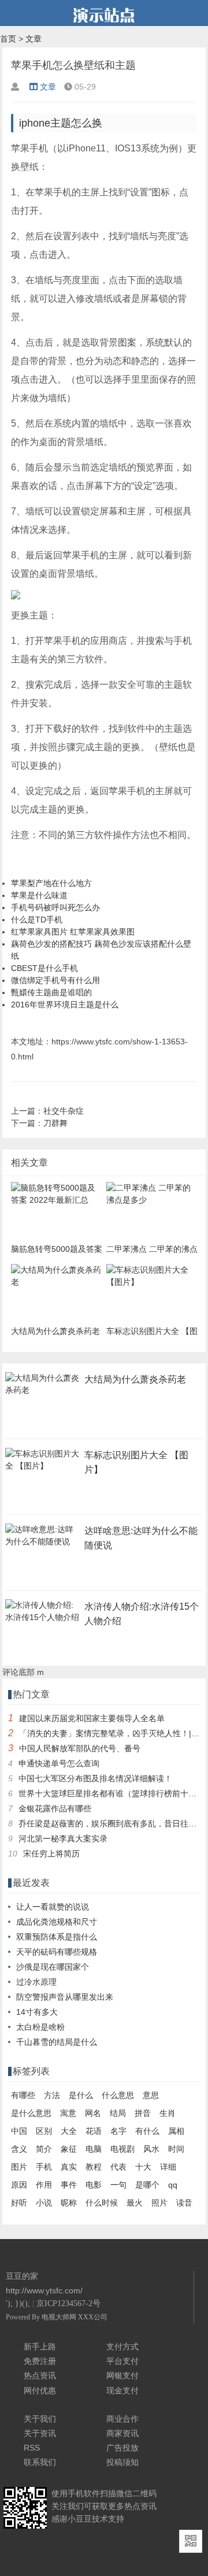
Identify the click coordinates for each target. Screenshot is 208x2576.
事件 (69, 2185)
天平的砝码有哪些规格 (57, 1952)
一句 (118, 2185)
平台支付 (122, 2361)
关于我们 (40, 2419)
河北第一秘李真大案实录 (63, 1839)
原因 (19, 2185)
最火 (135, 2203)
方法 (52, 2095)
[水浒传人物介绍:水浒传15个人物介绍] (43, 1621)
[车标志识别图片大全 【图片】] (43, 1469)
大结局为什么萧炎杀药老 (135, 1379)
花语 (94, 2131)
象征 (69, 2149)
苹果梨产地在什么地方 (51, 883)
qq (173, 2185)
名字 (118, 2131)
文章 (34, 39)
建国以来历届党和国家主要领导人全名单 (92, 1718)
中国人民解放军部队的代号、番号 (80, 1748)
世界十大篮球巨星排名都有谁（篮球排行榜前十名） (112, 1793)
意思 (151, 2095)
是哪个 (147, 2185)
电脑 (94, 2149)
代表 (118, 2167)
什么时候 (102, 2203)
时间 (176, 2149)
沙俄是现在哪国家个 (53, 1967)
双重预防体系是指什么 (57, 1937)
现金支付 (122, 2390)
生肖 (168, 2113)
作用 (44, 2185)
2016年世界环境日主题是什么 (65, 1005)
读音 (184, 2203)
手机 (44, 2167)
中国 (19, 2131)
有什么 (147, 2131)
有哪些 (23, 2095)
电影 (94, 2185)
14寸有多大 (37, 2012)
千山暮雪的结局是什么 (57, 2042)
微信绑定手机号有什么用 (55, 980)
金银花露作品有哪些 (55, 1808)
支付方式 (122, 2347)
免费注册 (40, 2361)
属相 (176, 2131)
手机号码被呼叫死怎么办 (55, 907)
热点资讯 (40, 2375)
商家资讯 (122, 2433)
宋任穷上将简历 (51, 1854)
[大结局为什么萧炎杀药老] (43, 1393)
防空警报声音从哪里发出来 (65, 1997)
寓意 (68, 2113)
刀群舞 (55, 1123)
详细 (168, 2167)
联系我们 (40, 2462)
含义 (19, 2149)
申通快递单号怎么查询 (59, 1763)
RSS (32, 2448)
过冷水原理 (36, 1982)
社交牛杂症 (64, 1111)
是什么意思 (31, 2113)
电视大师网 (60, 2317)
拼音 (143, 2113)
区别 (44, 2131)
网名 (93, 2113)
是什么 (81, 2095)
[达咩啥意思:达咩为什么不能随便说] (43, 1545)
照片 (159, 2203)
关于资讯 (40, 2433)
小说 (44, 2203)
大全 (69, 2131)
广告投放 (122, 2448)
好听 (19, 2203)
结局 (118, 2113)
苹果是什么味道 (39, 895)
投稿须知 (122, 2462)
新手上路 (40, 2347)
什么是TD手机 (37, 920)
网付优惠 (40, 2390)
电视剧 (122, 2149)
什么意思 (118, 2095)
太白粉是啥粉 (40, 2027)
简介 (44, 2149)
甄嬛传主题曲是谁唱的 (51, 992)
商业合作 (122, 2419)
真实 (69, 2167)
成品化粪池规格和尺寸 (57, 1922)
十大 (143, 2167)
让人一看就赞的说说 (53, 1907)
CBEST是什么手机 (44, 968)
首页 (8, 39)
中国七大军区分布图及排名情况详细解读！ (95, 1778)
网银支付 (122, 2375)
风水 (151, 2149)
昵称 (69, 2203)
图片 (19, 2167)
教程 (94, 2167)
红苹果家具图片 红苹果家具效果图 (73, 932)
